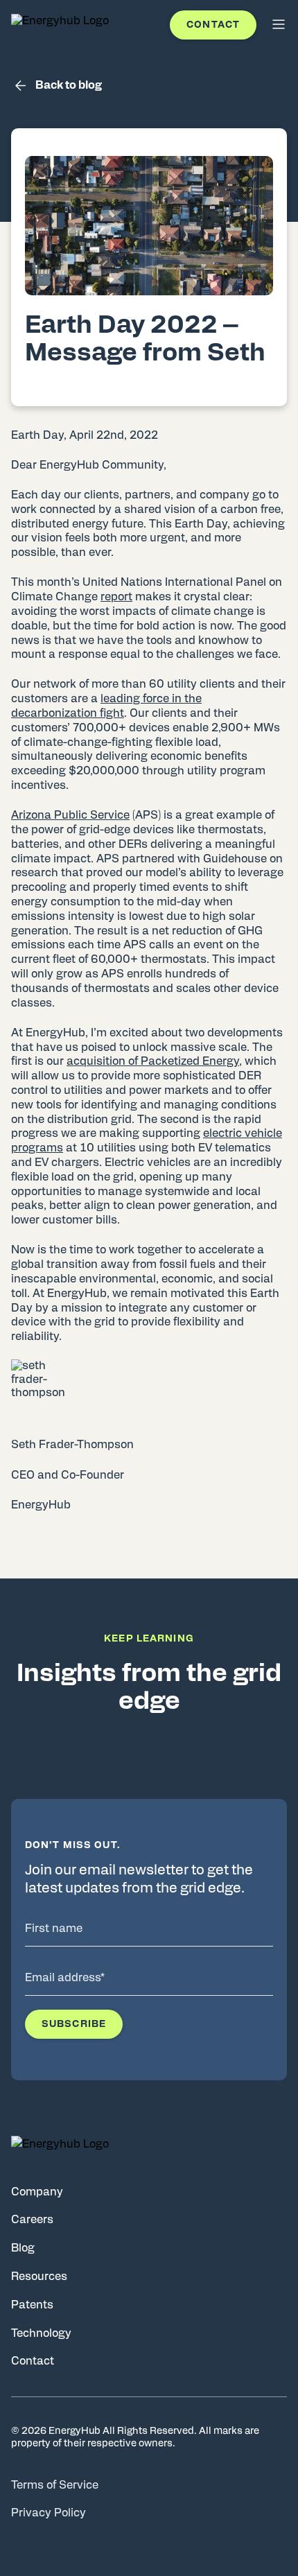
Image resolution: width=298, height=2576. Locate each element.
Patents (32, 2305)
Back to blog (69, 85)
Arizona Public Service (70, 815)
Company (37, 2192)
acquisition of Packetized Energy (153, 1061)
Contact (213, 25)
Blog (23, 2248)
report (116, 597)
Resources (39, 2277)
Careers (32, 2220)
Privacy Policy (49, 2513)
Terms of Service (55, 2485)
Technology (41, 2333)
